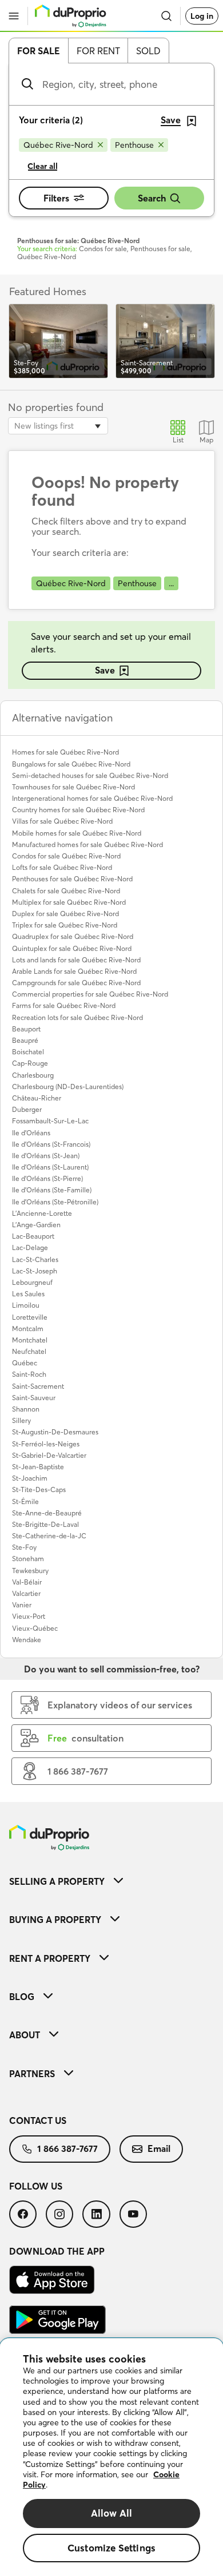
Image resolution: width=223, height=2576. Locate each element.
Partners (32, 2074)
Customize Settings (111, 2548)
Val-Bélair (27, 1582)
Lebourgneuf (32, 1282)
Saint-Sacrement (38, 1386)
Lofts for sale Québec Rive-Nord (62, 867)
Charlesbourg (33, 1075)
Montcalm (28, 1329)
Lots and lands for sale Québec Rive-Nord (76, 960)
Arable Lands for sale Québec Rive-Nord (74, 971)
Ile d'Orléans (31, 1133)
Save (105, 670)
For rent (98, 51)
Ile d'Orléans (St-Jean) (46, 1156)
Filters (56, 198)
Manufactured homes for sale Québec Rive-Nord (87, 844)
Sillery (21, 1420)
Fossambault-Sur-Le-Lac (50, 1121)
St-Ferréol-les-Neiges (46, 1444)
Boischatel (28, 1052)
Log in (202, 16)
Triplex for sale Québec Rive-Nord (65, 925)
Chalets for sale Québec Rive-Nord (66, 891)
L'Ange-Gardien (36, 1225)
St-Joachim (30, 1478)
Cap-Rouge (30, 1063)
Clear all (43, 166)
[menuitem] (111, 1881)
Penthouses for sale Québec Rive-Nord (72, 879)
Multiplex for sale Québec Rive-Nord (69, 902)
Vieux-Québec (35, 1628)
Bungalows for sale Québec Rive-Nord (71, 764)
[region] (111, 2457)
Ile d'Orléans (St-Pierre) (47, 1178)
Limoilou (26, 1305)
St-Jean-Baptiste (38, 1467)
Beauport (26, 1029)
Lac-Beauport (33, 1236)
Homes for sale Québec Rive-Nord (65, 752)
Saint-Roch (29, 1374)
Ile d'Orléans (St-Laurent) (50, 1167)
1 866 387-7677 (67, 2148)
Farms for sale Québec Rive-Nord (64, 1005)
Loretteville (30, 1317)
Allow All (112, 2513)
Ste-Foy (24, 1547)
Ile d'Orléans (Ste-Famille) (52, 1190)
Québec (25, 1363)
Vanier (22, 1605)
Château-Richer (37, 1098)
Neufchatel (29, 1351)
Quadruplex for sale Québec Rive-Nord (73, 936)
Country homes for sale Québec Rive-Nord (78, 810)
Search (152, 198)
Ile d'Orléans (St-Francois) (51, 1144)
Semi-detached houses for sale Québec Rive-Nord (90, 775)
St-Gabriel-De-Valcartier (49, 1455)
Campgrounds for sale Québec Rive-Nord (76, 983)
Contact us (38, 2121)
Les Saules (28, 1294)
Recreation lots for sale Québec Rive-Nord (77, 1017)
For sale (39, 51)
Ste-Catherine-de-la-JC (49, 1536)
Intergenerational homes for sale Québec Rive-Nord (92, 798)
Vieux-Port (29, 1616)
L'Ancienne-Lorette (42, 1213)
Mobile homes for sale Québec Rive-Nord (77, 833)
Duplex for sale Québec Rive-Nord (65, 914)
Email (159, 2148)
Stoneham (28, 1559)
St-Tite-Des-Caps (39, 1489)
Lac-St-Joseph (35, 1271)
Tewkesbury (30, 1571)
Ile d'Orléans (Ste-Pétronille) (55, 1202)
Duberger (27, 1109)
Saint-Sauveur (34, 1398)
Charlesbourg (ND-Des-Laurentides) (68, 1087)
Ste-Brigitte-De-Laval (45, 1524)
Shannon (26, 1409)
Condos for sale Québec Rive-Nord (66, 856)
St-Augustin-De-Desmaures (55, 1432)
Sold (148, 51)
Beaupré (25, 1040)
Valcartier (26, 1593)
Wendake (27, 1640)
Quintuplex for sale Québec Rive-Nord (72, 948)
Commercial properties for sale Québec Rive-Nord (90, 994)
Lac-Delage (30, 1247)
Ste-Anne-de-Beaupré (47, 1513)
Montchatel (30, 1340)
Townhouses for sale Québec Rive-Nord (73, 787)
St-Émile (25, 1501)
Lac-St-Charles (35, 1259)
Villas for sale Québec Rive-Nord (62, 821)
